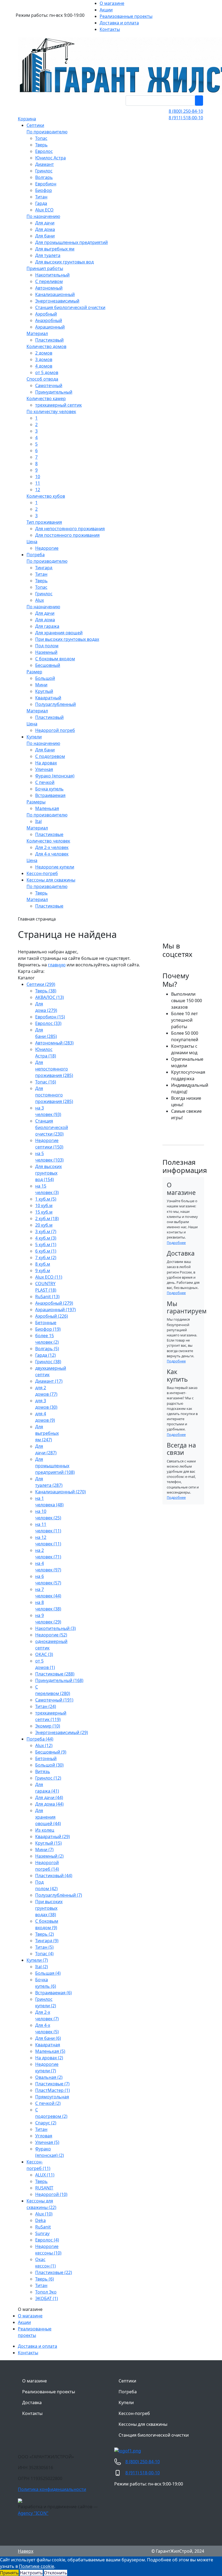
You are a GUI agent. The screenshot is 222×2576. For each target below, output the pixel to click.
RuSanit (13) (47, 1297)
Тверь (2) (45, 1934)
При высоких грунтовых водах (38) (49, 1908)
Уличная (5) (47, 2142)
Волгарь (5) (47, 1349)
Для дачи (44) (49, 1797)
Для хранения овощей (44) (48, 1817)
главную (57, 965)
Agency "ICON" (33, 2513)
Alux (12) (44, 1745)
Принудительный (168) (59, 1680)
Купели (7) (37, 1960)
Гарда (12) (45, 1355)
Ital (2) (42, 1967)
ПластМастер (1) (53, 2090)
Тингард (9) (47, 1941)
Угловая (44, 2136)
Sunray (42, 2233)
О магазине (30, 2316)
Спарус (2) (46, 2123)
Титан (41, 2129)
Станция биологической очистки (154, 2435)
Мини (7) (44, 1850)
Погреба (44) (40, 1739)
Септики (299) (41, 984)
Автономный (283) (54, 1043)
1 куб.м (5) (46, 1199)
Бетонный (46, 1758)
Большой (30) (49, 1765)
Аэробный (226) (52, 1316)
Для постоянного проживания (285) (54, 1095)
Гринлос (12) (48, 1778)
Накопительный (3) (56, 1628)
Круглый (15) (48, 1843)
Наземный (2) (49, 1856)
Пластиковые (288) (55, 1674)
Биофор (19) (48, 1329)
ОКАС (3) (44, 1654)
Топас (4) (44, 1954)
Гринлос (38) (48, 1362)
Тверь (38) (46, 991)
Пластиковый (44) (54, 1876)
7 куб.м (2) (46, 1258)
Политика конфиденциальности (52, 2489)
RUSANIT (44, 2188)
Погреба (128, 2392)
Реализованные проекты (49, 2392)
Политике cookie (37, 2566)
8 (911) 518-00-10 (186, 118)
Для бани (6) (48, 2038)
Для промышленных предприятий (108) (55, 1466)
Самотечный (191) (54, 1700)
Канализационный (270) (61, 1492)
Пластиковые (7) (52, 2084)
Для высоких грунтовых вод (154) (48, 1173)
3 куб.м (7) (46, 1231)
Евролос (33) (48, 1023)
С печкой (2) (48, 2103)
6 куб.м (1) (46, 1251)
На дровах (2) (49, 2058)
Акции (24, 2322)
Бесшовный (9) (51, 1752)
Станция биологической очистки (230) (52, 1127)
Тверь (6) (45, 2279)
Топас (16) (46, 1082)
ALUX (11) (45, 2175)
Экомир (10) (48, 1726)
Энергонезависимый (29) (62, 1732)
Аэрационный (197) (56, 1310)
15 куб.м (44, 1212)
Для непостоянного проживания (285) (54, 1069)
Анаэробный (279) (54, 1303)
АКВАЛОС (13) (50, 997)
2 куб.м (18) (47, 1218)
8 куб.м (43, 1264)
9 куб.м (43, 1271)
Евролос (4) (47, 2240)
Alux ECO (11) (49, 1277)
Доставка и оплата (37, 2346)
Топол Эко (46, 2292)
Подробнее (176, 1243)
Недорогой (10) (51, 2194)
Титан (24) (46, 1706)
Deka (40, 2220)
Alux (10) (44, 2214)
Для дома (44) (49, 1804)
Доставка (32, 2403)
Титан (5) (44, 1947)
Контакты (28, 2353)
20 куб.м (44, 1225)
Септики (127, 2381)
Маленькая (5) (50, 2051)
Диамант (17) (49, 1381)
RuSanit (43, 2227)
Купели (126, 2403)
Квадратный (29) (53, 1837)
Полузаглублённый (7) (59, 1895)
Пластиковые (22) (54, 2272)
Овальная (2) (49, 2077)
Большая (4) (48, 1973)
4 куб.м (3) (46, 1238)
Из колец (45, 1830)
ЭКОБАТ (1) (47, 2298)
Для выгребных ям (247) (47, 1433)
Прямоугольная (52, 2097)
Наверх (26, 2551)
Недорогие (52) (51, 1635)
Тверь (41, 2181)
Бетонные (46, 1323)
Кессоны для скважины (143, 2424)
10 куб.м (44, 1205)
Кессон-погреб (134, 2413)
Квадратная (48, 2045)
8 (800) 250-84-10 (186, 111)
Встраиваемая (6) (53, 1993)
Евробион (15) (50, 1017)
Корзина (27, 119)
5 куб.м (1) (46, 1244)
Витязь (43, 1771)
